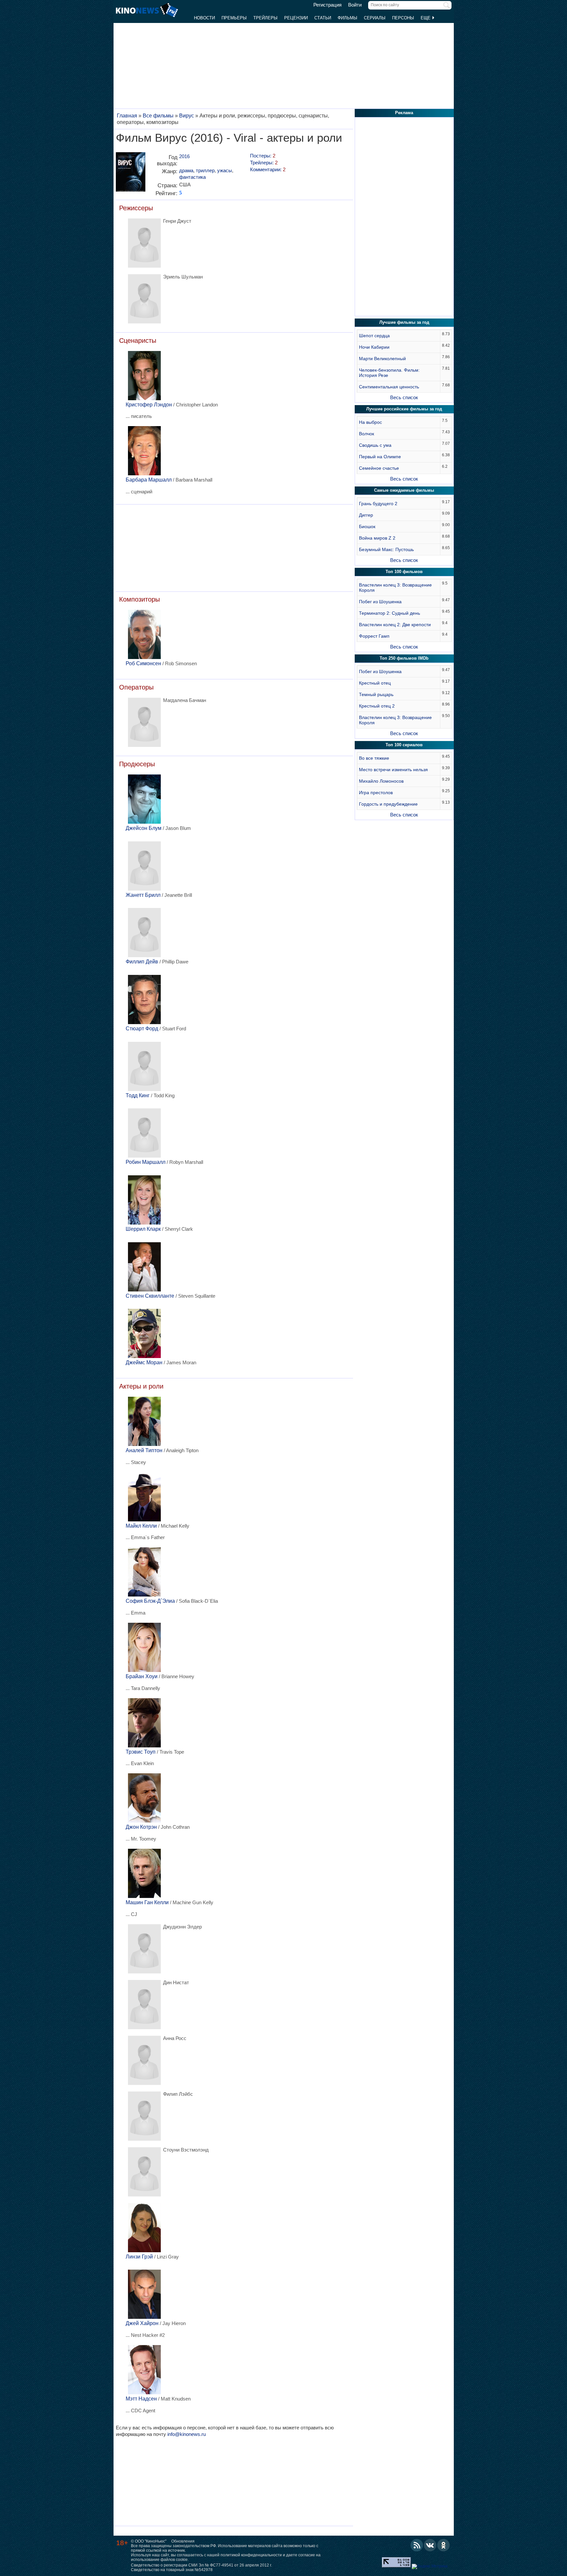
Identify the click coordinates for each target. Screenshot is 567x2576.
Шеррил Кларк (143, 1229)
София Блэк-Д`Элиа (150, 1601)
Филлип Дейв (142, 962)
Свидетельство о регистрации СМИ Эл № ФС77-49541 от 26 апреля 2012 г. (201, 2565)
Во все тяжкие (374, 758)
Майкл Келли (141, 1526)
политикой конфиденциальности (251, 2555)
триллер (205, 170)
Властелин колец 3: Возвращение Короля (395, 587)
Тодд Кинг (138, 1095)
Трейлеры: (264, 163)
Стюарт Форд (142, 1029)
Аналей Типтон (144, 1450)
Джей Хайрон (142, 2323)
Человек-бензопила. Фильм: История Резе (389, 373)
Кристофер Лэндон (149, 405)
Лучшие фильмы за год (404, 322)
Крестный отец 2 (377, 706)
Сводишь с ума (375, 445)
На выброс (370, 422)
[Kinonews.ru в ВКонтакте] (430, 2545)
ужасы (225, 170)
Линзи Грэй (139, 2257)
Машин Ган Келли (147, 1902)
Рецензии (296, 18)
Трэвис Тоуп (141, 1752)
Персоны (403, 18)
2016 (184, 156)
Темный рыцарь (376, 694)
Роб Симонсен (143, 663)
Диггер (366, 515)
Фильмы (347, 18)
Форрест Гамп (374, 636)
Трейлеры (265, 18)
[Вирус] (131, 174)
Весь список (404, 397)
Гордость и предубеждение (388, 804)
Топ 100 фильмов (404, 572)
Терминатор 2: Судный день (389, 613)
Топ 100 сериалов (404, 745)
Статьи (323, 18)
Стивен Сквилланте (150, 1296)
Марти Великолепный (382, 359)
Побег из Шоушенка (380, 602)
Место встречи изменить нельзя (393, 770)
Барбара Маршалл (149, 480)
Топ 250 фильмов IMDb (404, 658)
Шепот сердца (374, 336)
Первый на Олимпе (380, 457)
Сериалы (375, 18)
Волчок (367, 434)
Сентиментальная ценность (389, 387)
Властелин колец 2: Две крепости (395, 625)
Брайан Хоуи (142, 1676)
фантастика (192, 177)
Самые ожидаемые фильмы (404, 490)
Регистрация (327, 5)
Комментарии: (268, 169)
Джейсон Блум (144, 828)
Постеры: (263, 156)
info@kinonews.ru (187, 2434)
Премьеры (234, 18)
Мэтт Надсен (141, 2399)
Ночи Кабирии (374, 347)
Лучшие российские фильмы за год (404, 409)
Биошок (367, 526)
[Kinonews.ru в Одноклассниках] (444, 2545)
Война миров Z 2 (377, 538)
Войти (355, 5)
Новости (204, 18)
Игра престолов (376, 793)
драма (186, 170)
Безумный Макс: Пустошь (386, 549)
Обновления (183, 2541)
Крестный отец (375, 683)
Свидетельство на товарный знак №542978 (172, 2570)
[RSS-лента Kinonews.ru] (417, 2545)
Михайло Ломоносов (381, 781)
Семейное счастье (379, 468)
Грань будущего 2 (378, 504)
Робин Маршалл (146, 1162)
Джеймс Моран (144, 1362)
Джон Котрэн (141, 1827)
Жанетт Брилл (143, 895)
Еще (426, 18)
